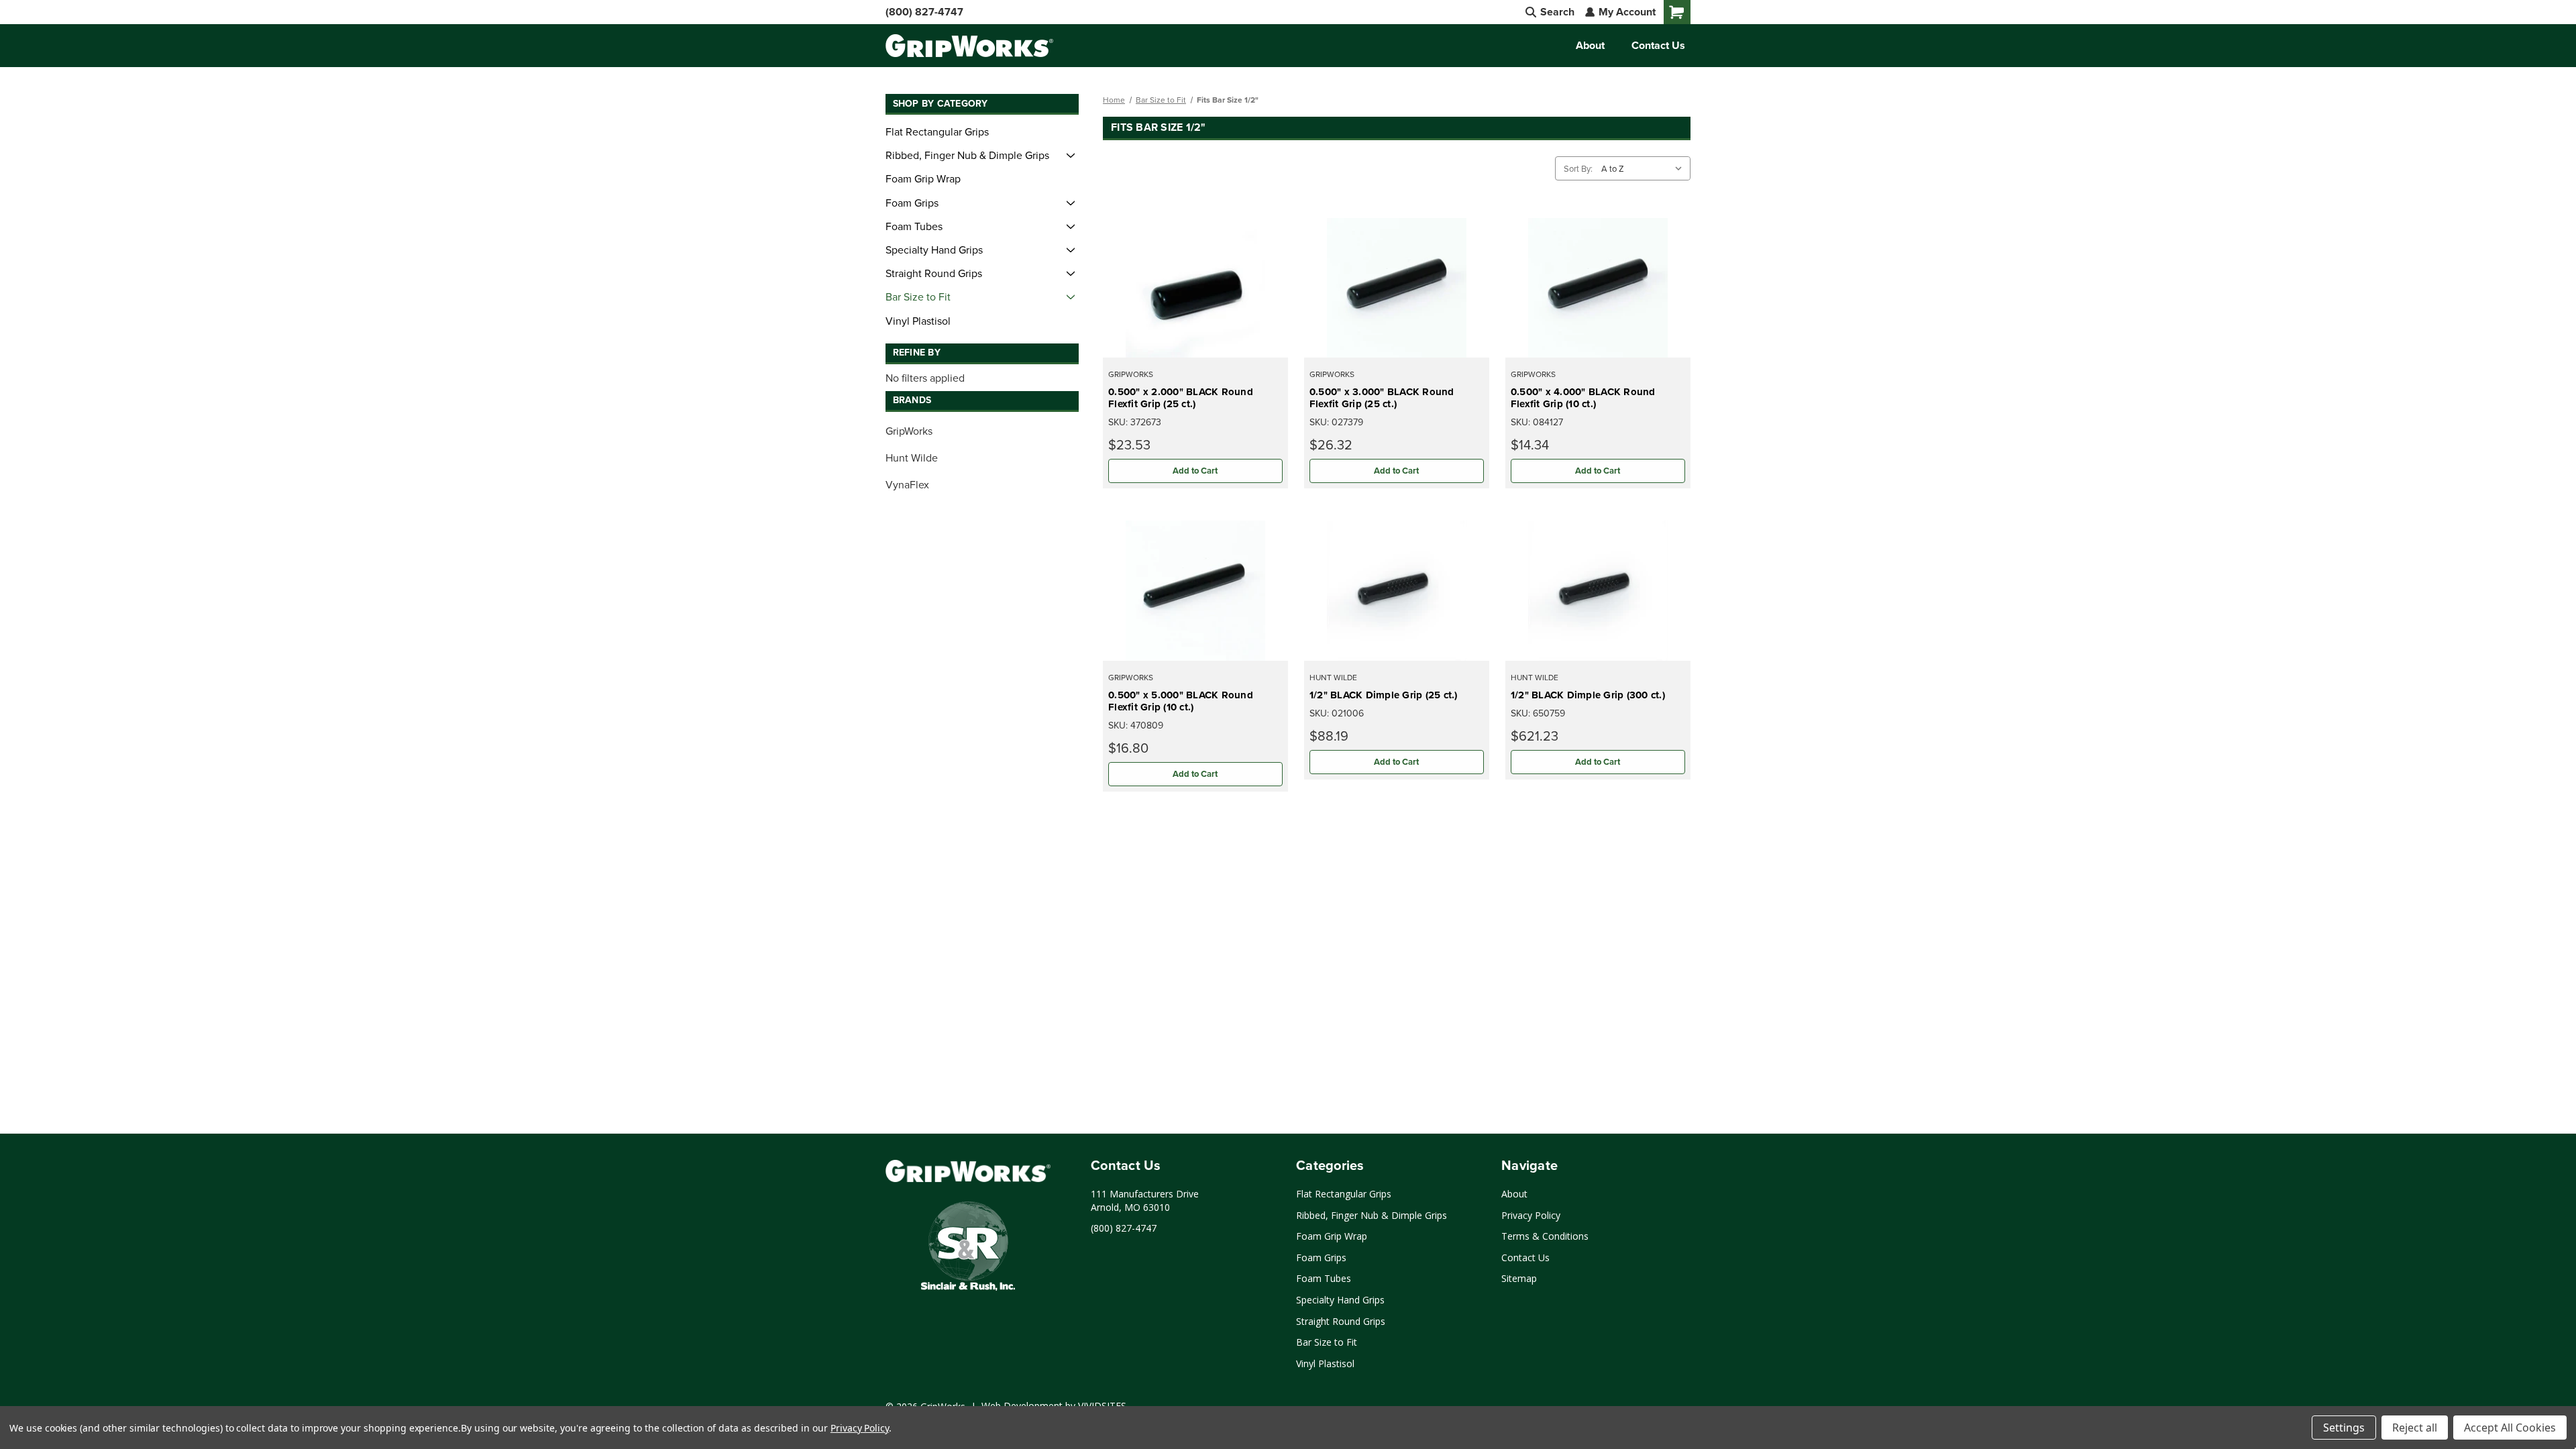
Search (1556, 12)
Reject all (2415, 1428)
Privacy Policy (1531, 1215)
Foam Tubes (914, 226)
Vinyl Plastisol (918, 321)
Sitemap (1519, 1278)
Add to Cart (1195, 471)
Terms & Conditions (1545, 1236)
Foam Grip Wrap (923, 178)
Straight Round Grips (934, 273)
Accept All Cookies (2510, 1428)
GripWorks (909, 431)
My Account (1626, 12)
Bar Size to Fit (918, 297)
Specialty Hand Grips (934, 250)
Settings (2344, 1428)
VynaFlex (907, 484)
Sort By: (1578, 168)
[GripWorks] (968, 1171)
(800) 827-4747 (924, 12)
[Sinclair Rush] (968, 1248)
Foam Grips (912, 203)
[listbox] (1645, 168)
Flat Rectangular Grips (937, 131)
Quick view (1195, 287)
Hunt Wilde (912, 458)
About (1590, 45)
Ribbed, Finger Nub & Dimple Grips (967, 155)
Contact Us (1658, 45)
